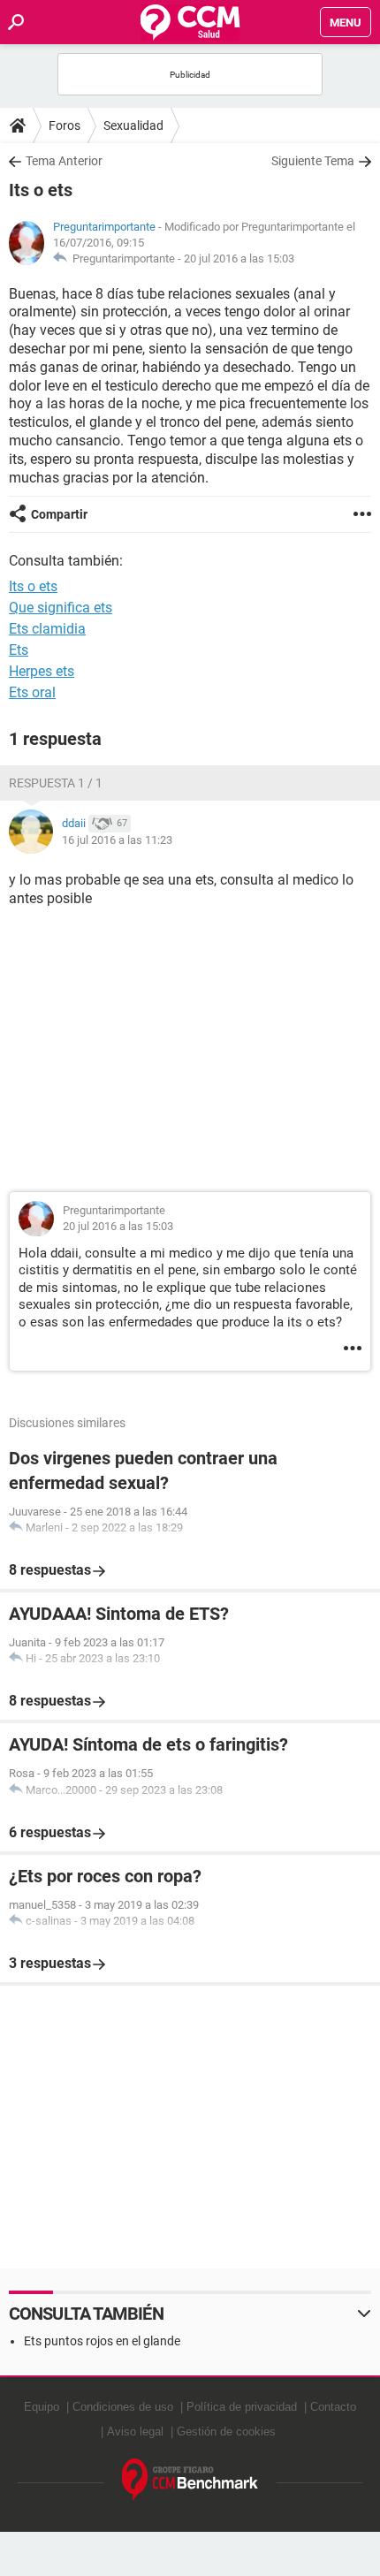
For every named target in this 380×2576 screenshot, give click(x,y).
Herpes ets (42, 671)
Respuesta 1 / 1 (56, 783)
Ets (19, 650)
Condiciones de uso (123, 2407)
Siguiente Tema (313, 161)
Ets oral (32, 692)
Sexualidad (133, 125)
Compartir (59, 514)
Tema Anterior (64, 161)
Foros (65, 125)
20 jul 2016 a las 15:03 (239, 258)
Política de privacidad (242, 2407)
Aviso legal (135, 2432)
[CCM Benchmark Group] (190, 2480)
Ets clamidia (47, 629)
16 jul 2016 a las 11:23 (117, 840)
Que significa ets (61, 608)
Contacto (333, 2407)
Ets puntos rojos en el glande (102, 2341)
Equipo (42, 2407)
